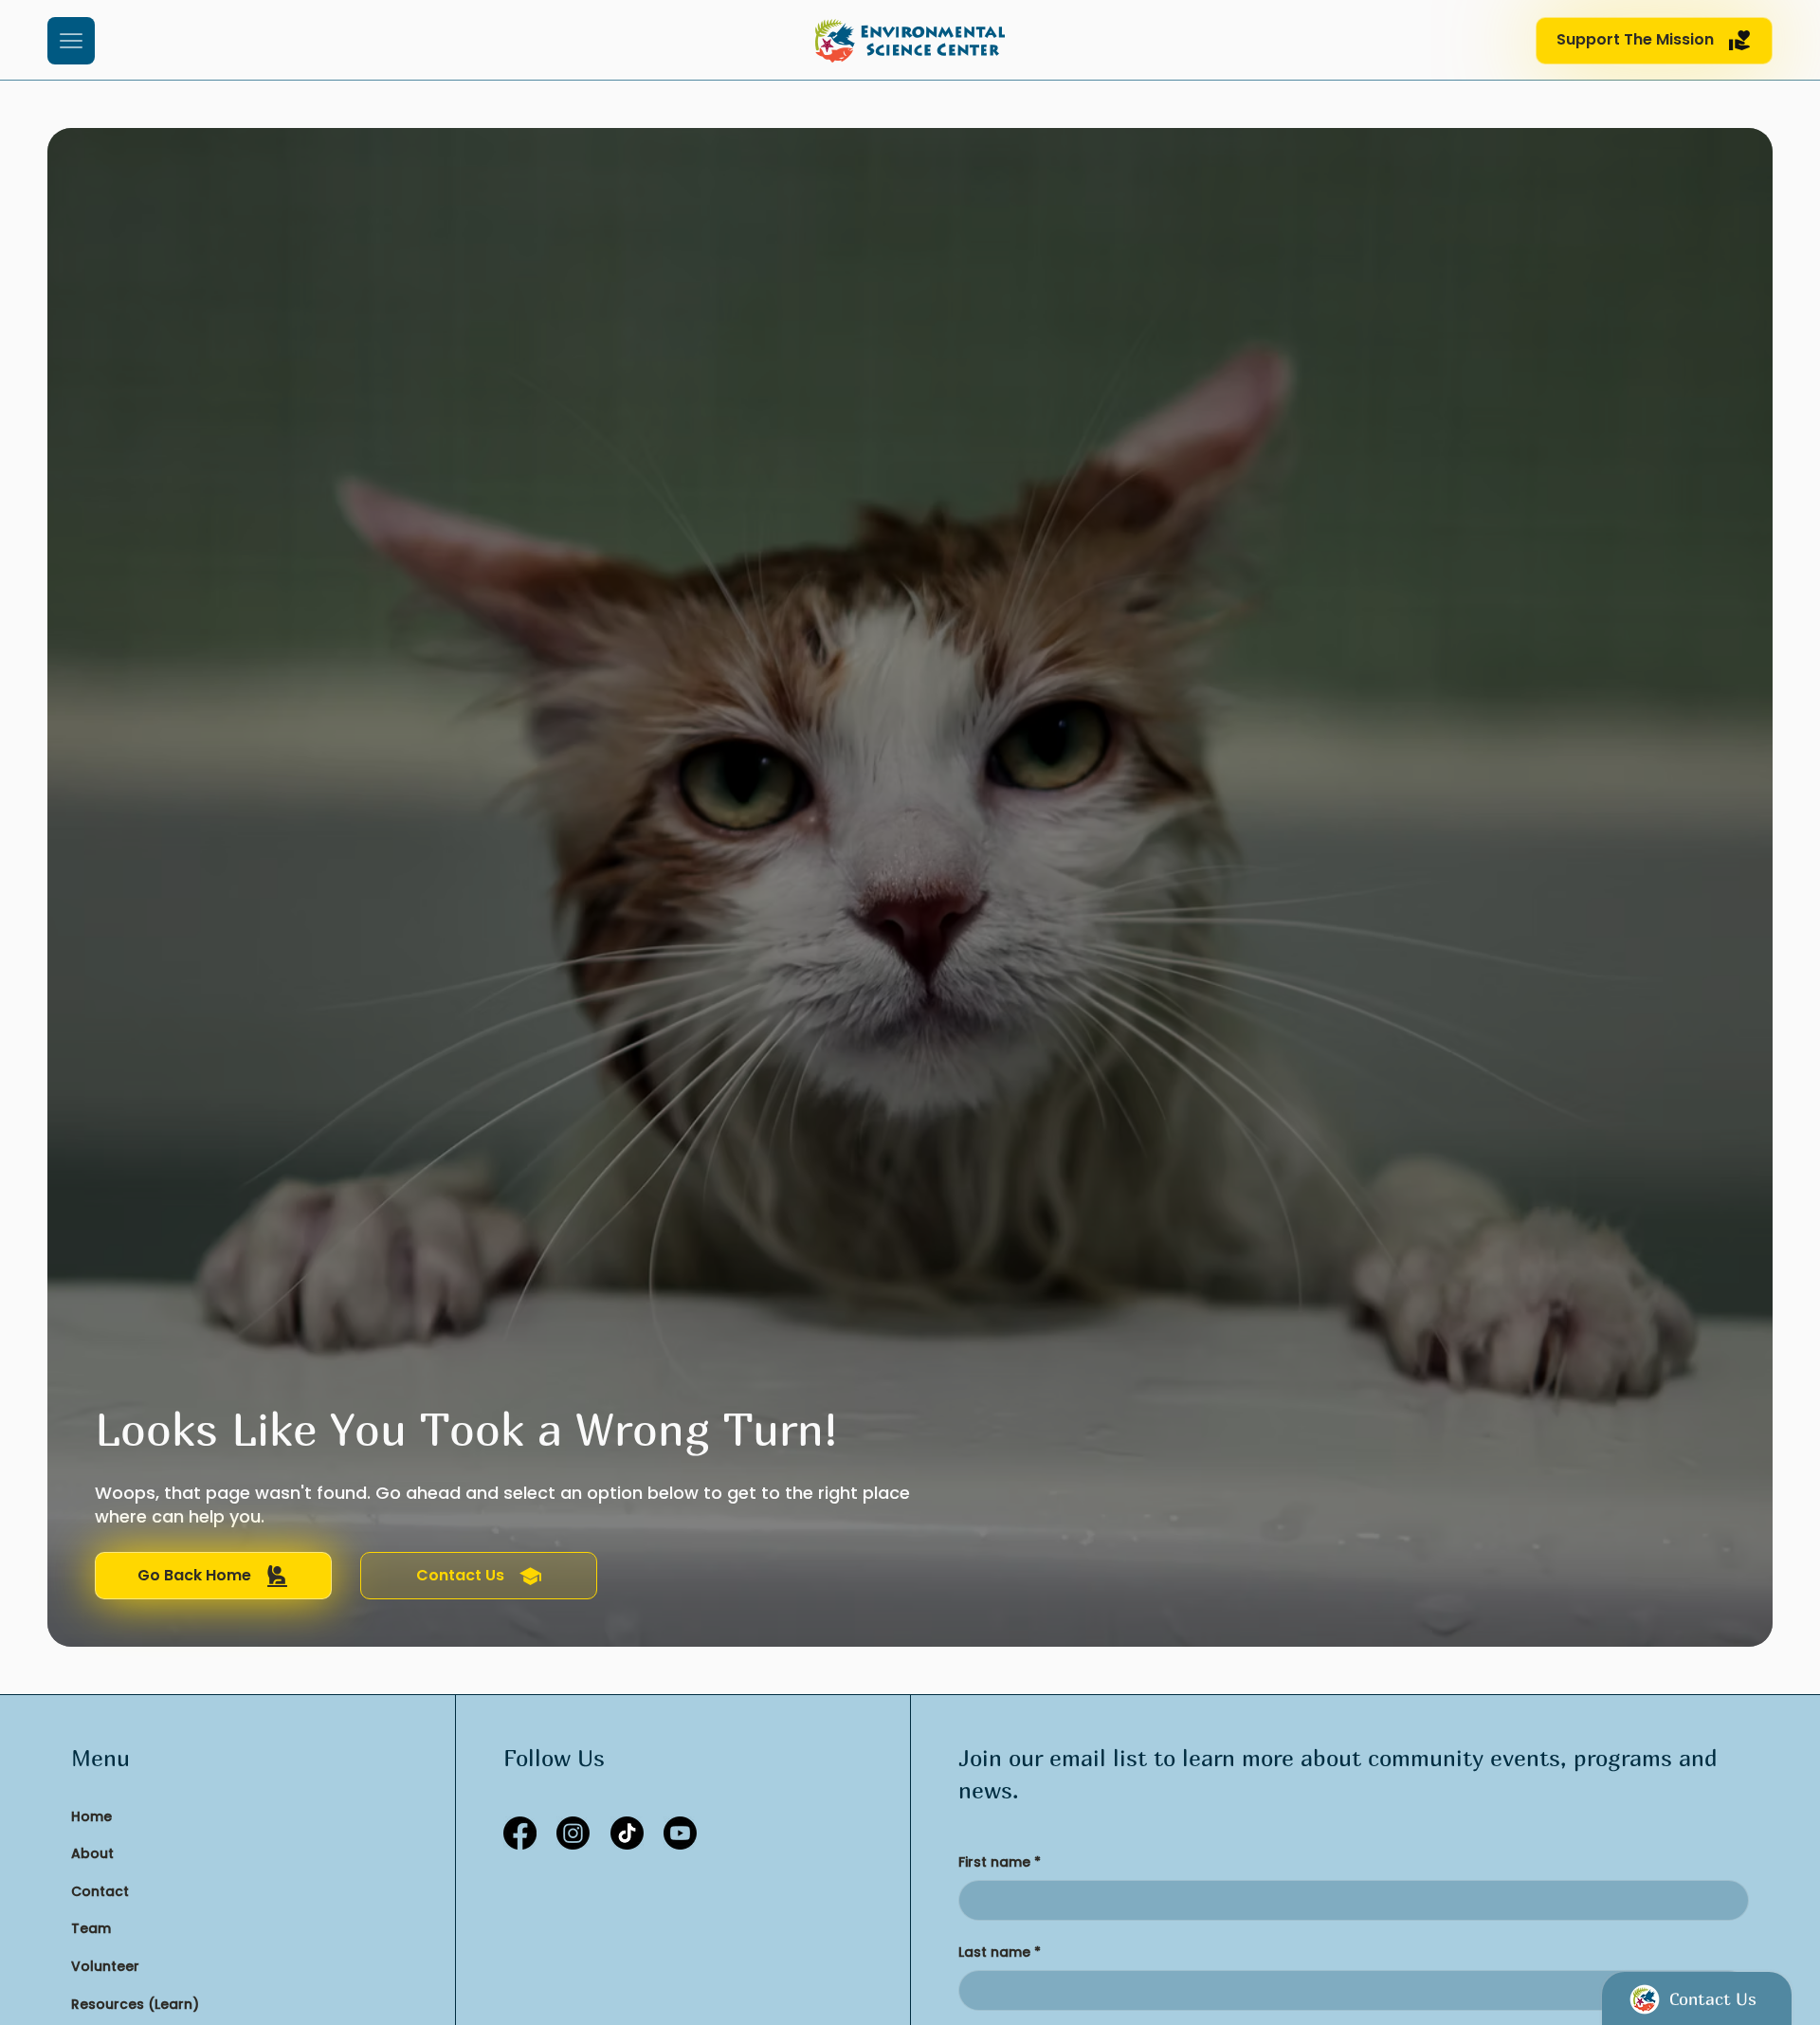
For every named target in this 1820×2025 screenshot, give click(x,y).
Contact (100, 1891)
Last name (1000, 1952)
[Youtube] (680, 1833)
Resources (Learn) (135, 2004)
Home (91, 1816)
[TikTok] (627, 1833)
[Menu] (71, 41)
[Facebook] (520, 1833)
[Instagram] (573, 1833)
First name (1000, 1862)
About (92, 1853)
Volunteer (105, 1966)
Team (91, 1928)
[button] (1654, 41)
